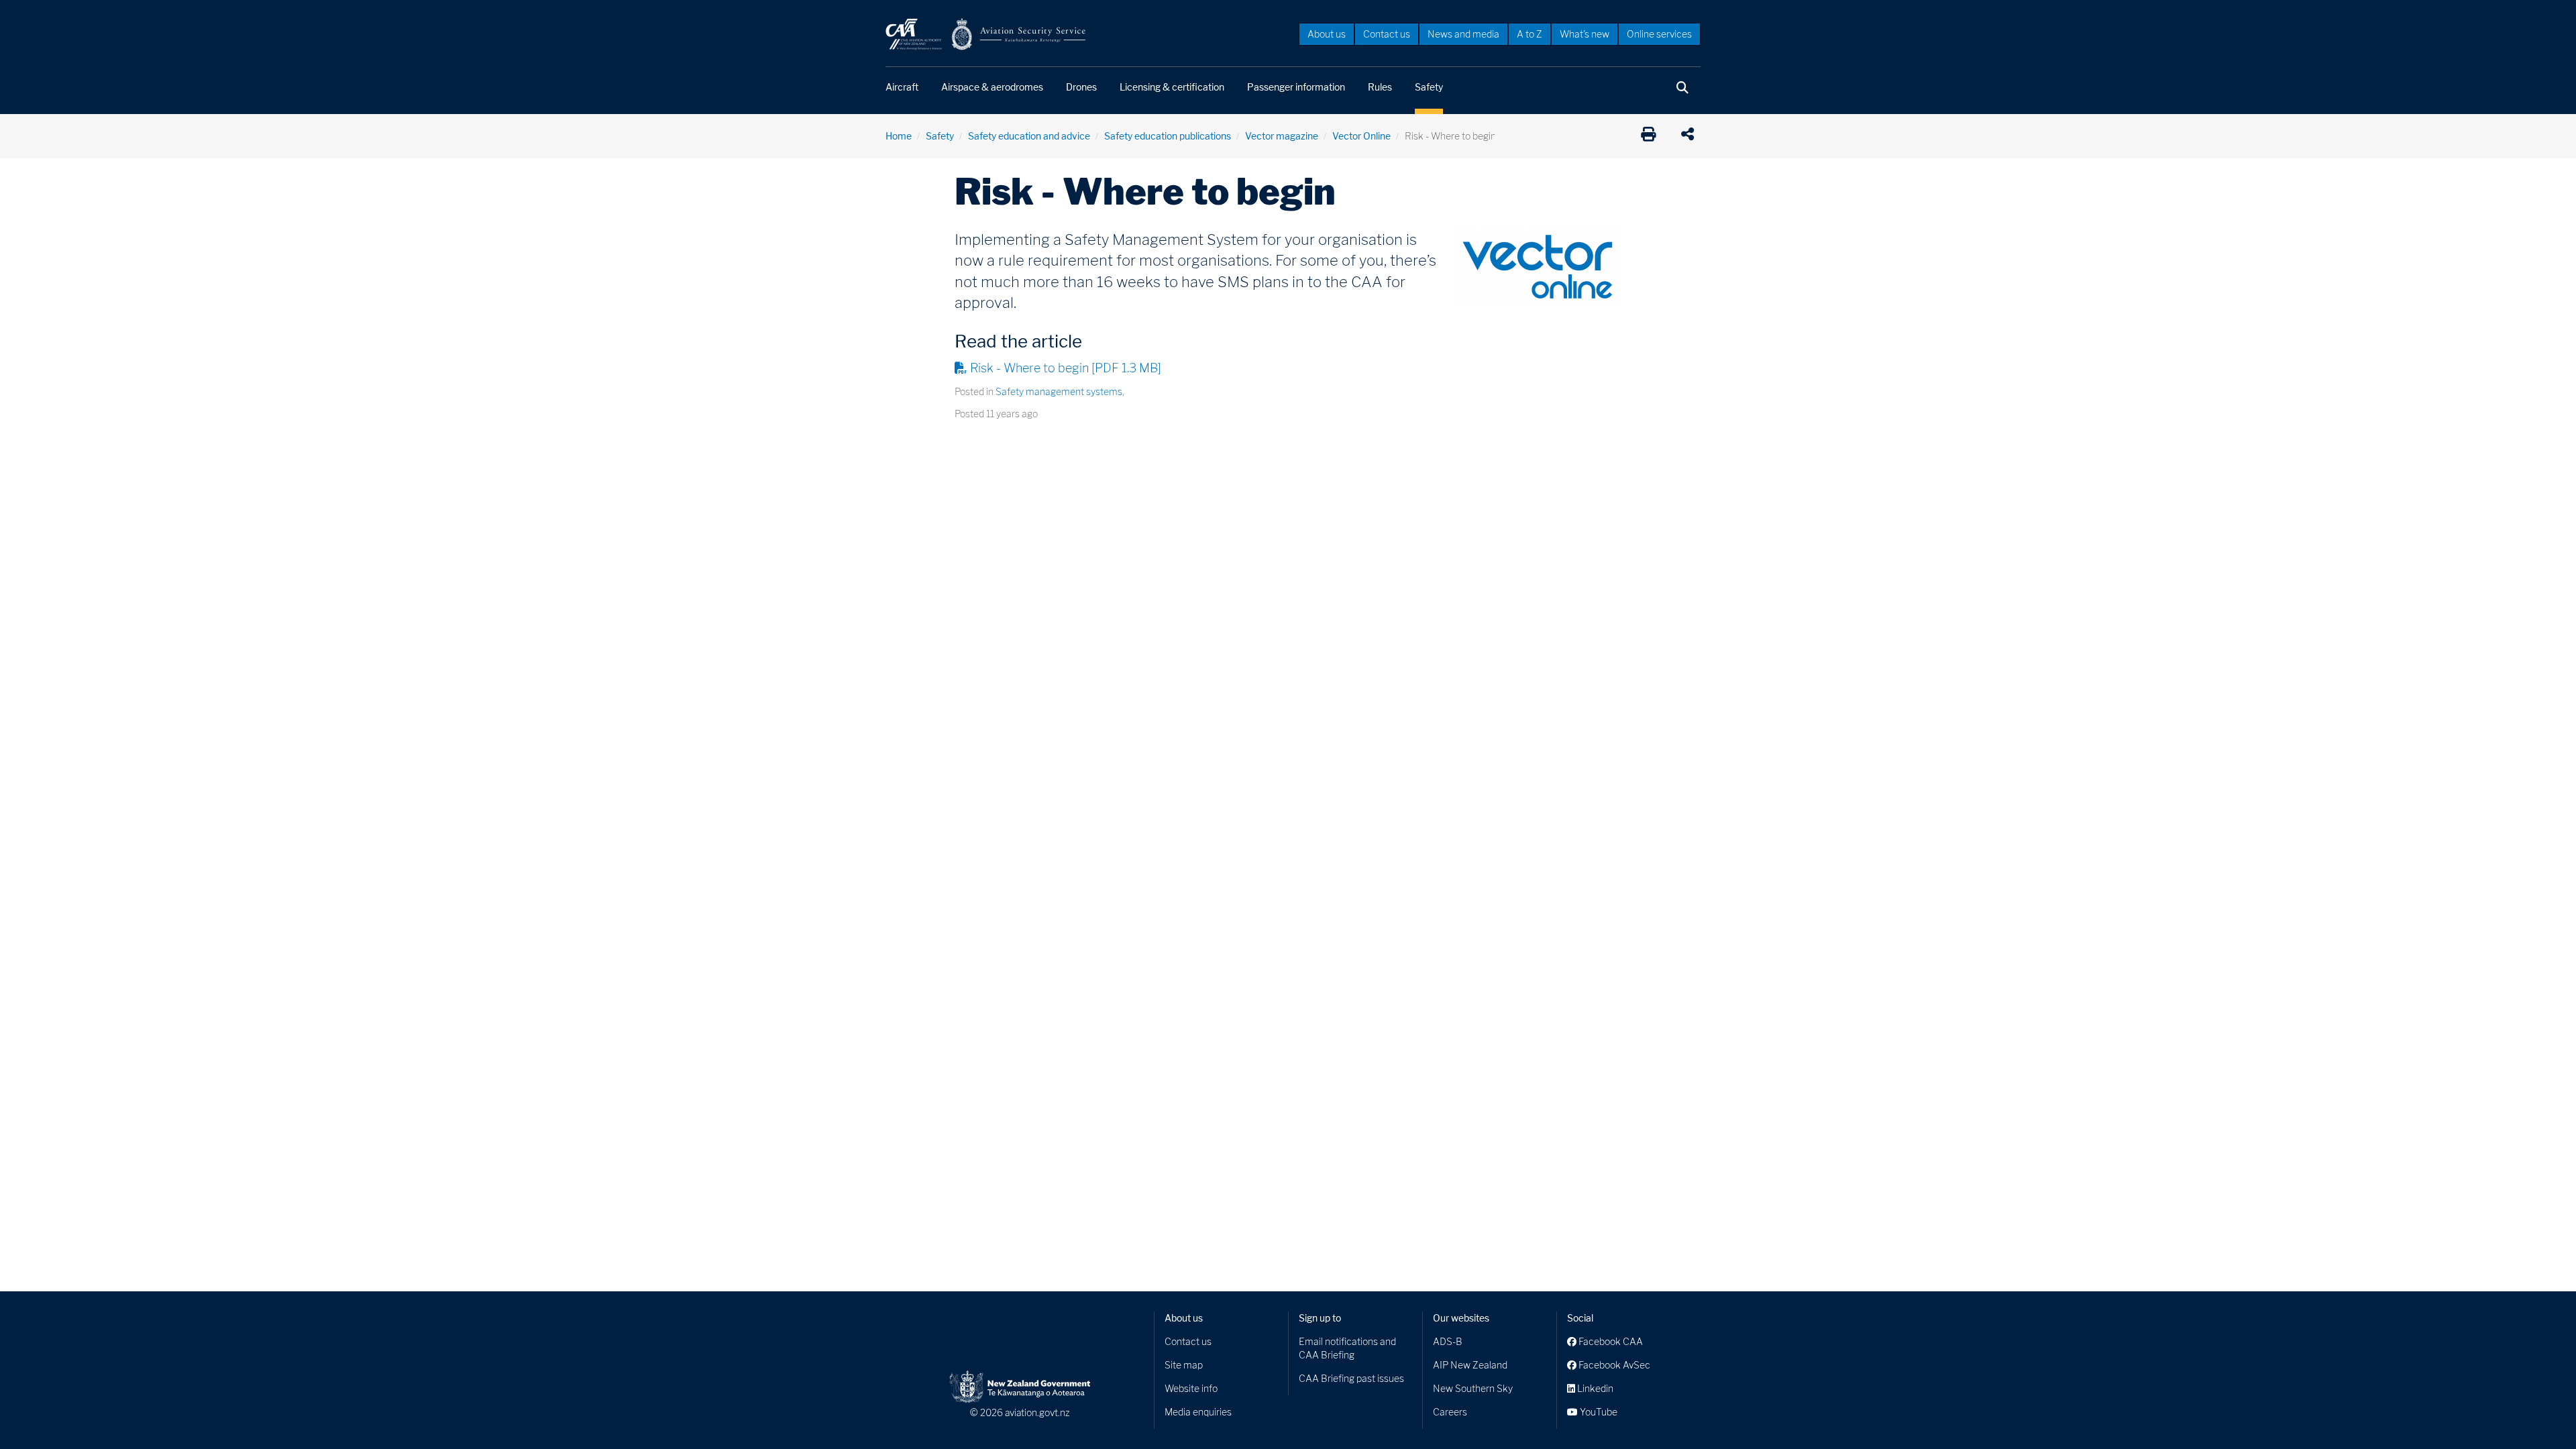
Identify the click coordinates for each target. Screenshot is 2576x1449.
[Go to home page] (986, 33)
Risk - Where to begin (1066, 368)
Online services (1659, 34)
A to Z (1529, 34)
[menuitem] (1327, 34)
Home (899, 136)
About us (1327, 34)
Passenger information (1296, 87)
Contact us (1387, 34)
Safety (1429, 87)
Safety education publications (1168, 136)
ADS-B (1448, 1341)
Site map (1184, 1365)
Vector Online (1361, 136)
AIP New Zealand (1470, 1365)
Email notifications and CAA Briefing (1347, 1348)
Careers (1450, 1412)
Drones (1081, 87)
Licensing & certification (1172, 87)
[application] (1691, 136)
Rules (1380, 87)
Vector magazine (1282, 136)
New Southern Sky (1473, 1388)
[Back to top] (2538, 1411)
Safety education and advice (1029, 136)
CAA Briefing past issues (1351, 1378)
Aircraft (902, 87)
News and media (1463, 34)
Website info (1191, 1388)
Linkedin (1594, 1388)
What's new (1585, 34)
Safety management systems (1059, 391)
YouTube (1598, 1412)
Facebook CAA (1610, 1341)
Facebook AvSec (1613, 1365)
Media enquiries (1198, 1412)
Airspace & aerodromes (992, 87)
